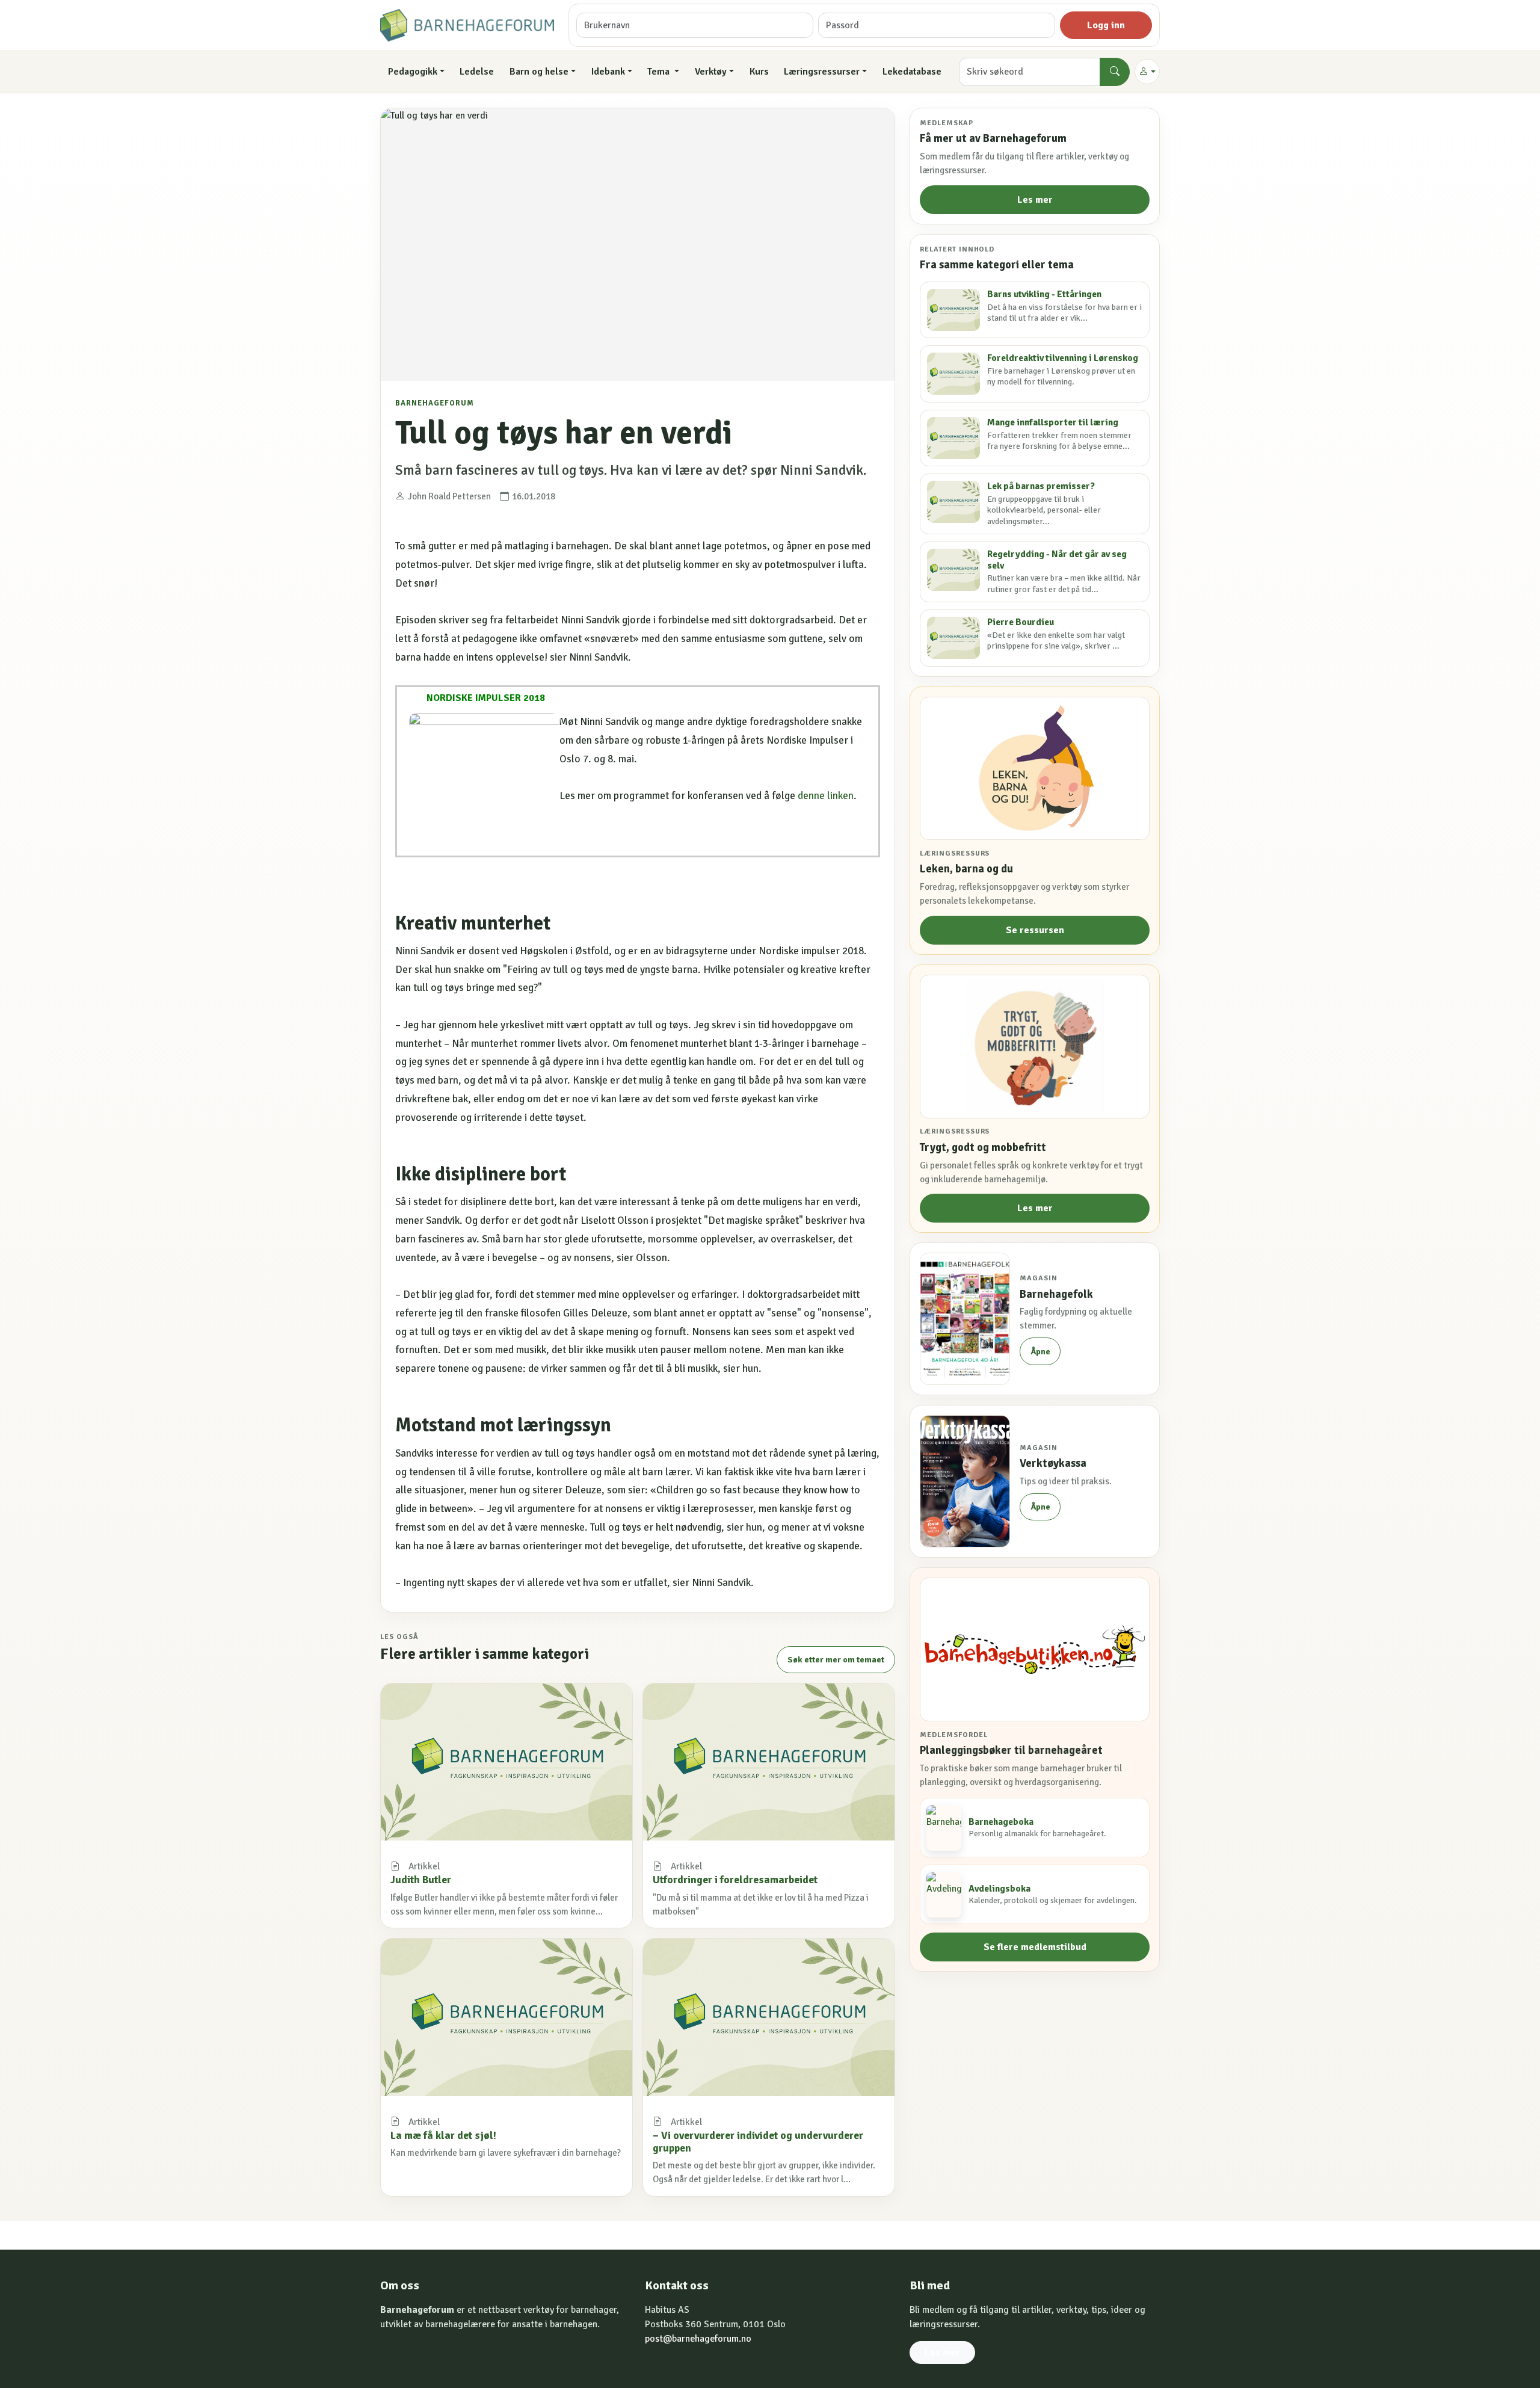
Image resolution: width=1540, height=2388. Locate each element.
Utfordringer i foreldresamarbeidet (735, 1880)
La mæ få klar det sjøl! (443, 2135)
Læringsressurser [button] (822, 72)
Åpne (1040, 1352)
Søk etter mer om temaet (836, 1660)
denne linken (826, 796)
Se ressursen (1035, 930)
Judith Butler (421, 1880)
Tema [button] (660, 72)
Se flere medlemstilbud (1035, 1947)
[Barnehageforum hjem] (467, 25)
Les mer (1035, 200)
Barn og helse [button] (539, 72)
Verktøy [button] (711, 72)
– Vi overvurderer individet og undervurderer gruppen (758, 2142)
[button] (1147, 72)
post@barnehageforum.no (698, 2339)
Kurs (759, 72)
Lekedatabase (912, 72)
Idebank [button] (608, 72)
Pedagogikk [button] (413, 72)
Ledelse (477, 72)
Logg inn (1106, 25)
